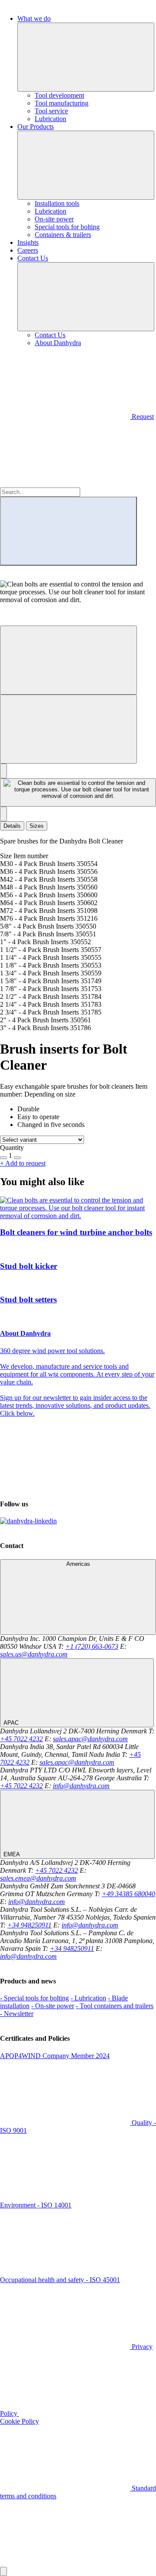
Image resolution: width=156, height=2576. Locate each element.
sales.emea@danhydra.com (38, 1878)
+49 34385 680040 (128, 1894)
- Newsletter (17, 2014)
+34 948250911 (29, 1925)
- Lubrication (88, 1998)
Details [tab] (12, 826)
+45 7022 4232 (21, 1739)
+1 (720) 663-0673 (92, 1646)
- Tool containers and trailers (115, 2006)
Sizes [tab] (37, 826)
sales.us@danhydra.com (34, 1654)
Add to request (23, 1163)
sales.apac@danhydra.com (90, 1739)
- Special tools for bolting (34, 1998)
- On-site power (53, 2006)
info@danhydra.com (81, 1786)
